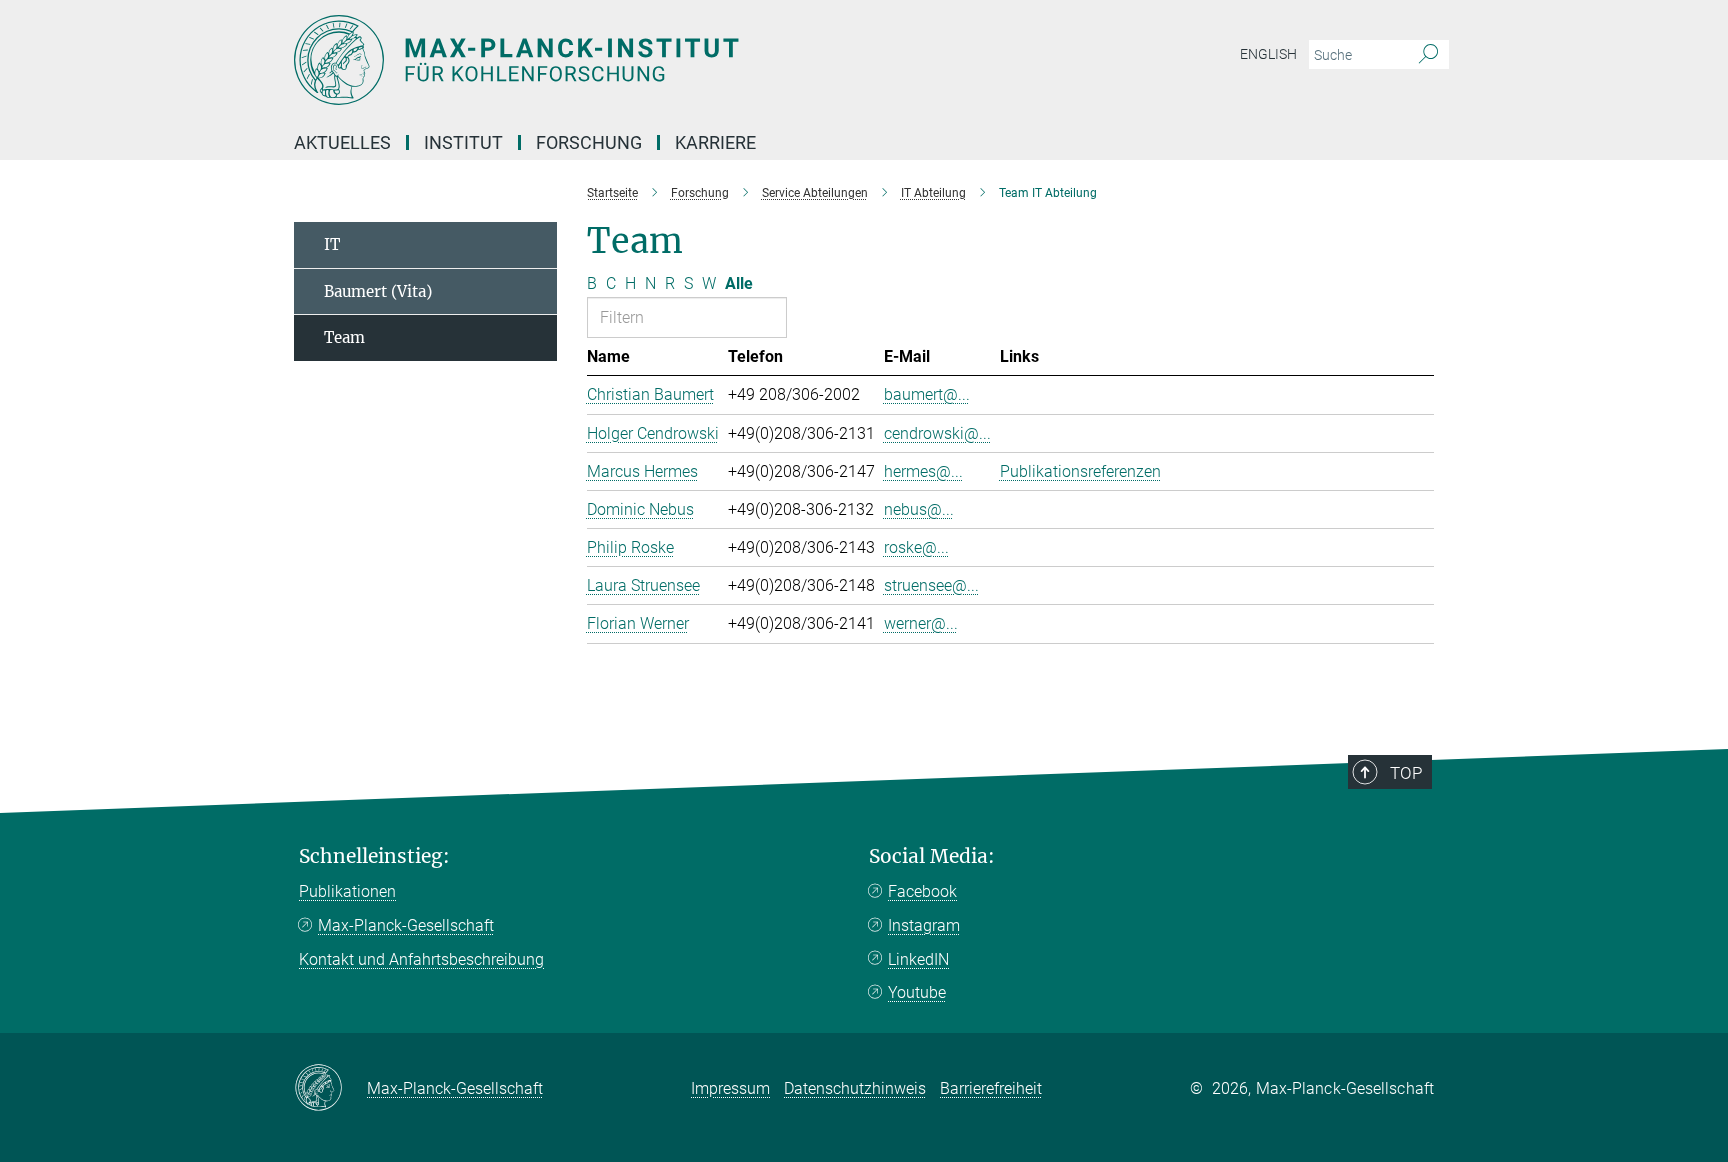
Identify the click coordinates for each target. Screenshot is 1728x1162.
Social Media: (932, 856)
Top (1406, 773)
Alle (739, 283)
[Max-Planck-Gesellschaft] (330, 1089)
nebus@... (919, 509)
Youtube (917, 992)
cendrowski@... (937, 433)
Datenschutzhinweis (855, 1088)
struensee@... (931, 585)
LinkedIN (918, 959)
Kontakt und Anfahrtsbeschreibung (421, 959)
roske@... (916, 547)
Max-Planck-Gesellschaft (406, 925)
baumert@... (927, 394)
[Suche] (1428, 55)
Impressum (730, 1088)
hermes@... (923, 471)
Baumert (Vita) (378, 291)
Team (344, 337)
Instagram (924, 925)
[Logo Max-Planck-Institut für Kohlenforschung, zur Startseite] (669, 60)
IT (332, 244)
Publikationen (347, 891)
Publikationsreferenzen (1080, 471)
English (1268, 54)
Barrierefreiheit (991, 1088)
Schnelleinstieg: (374, 856)
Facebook (922, 891)
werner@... (921, 623)
